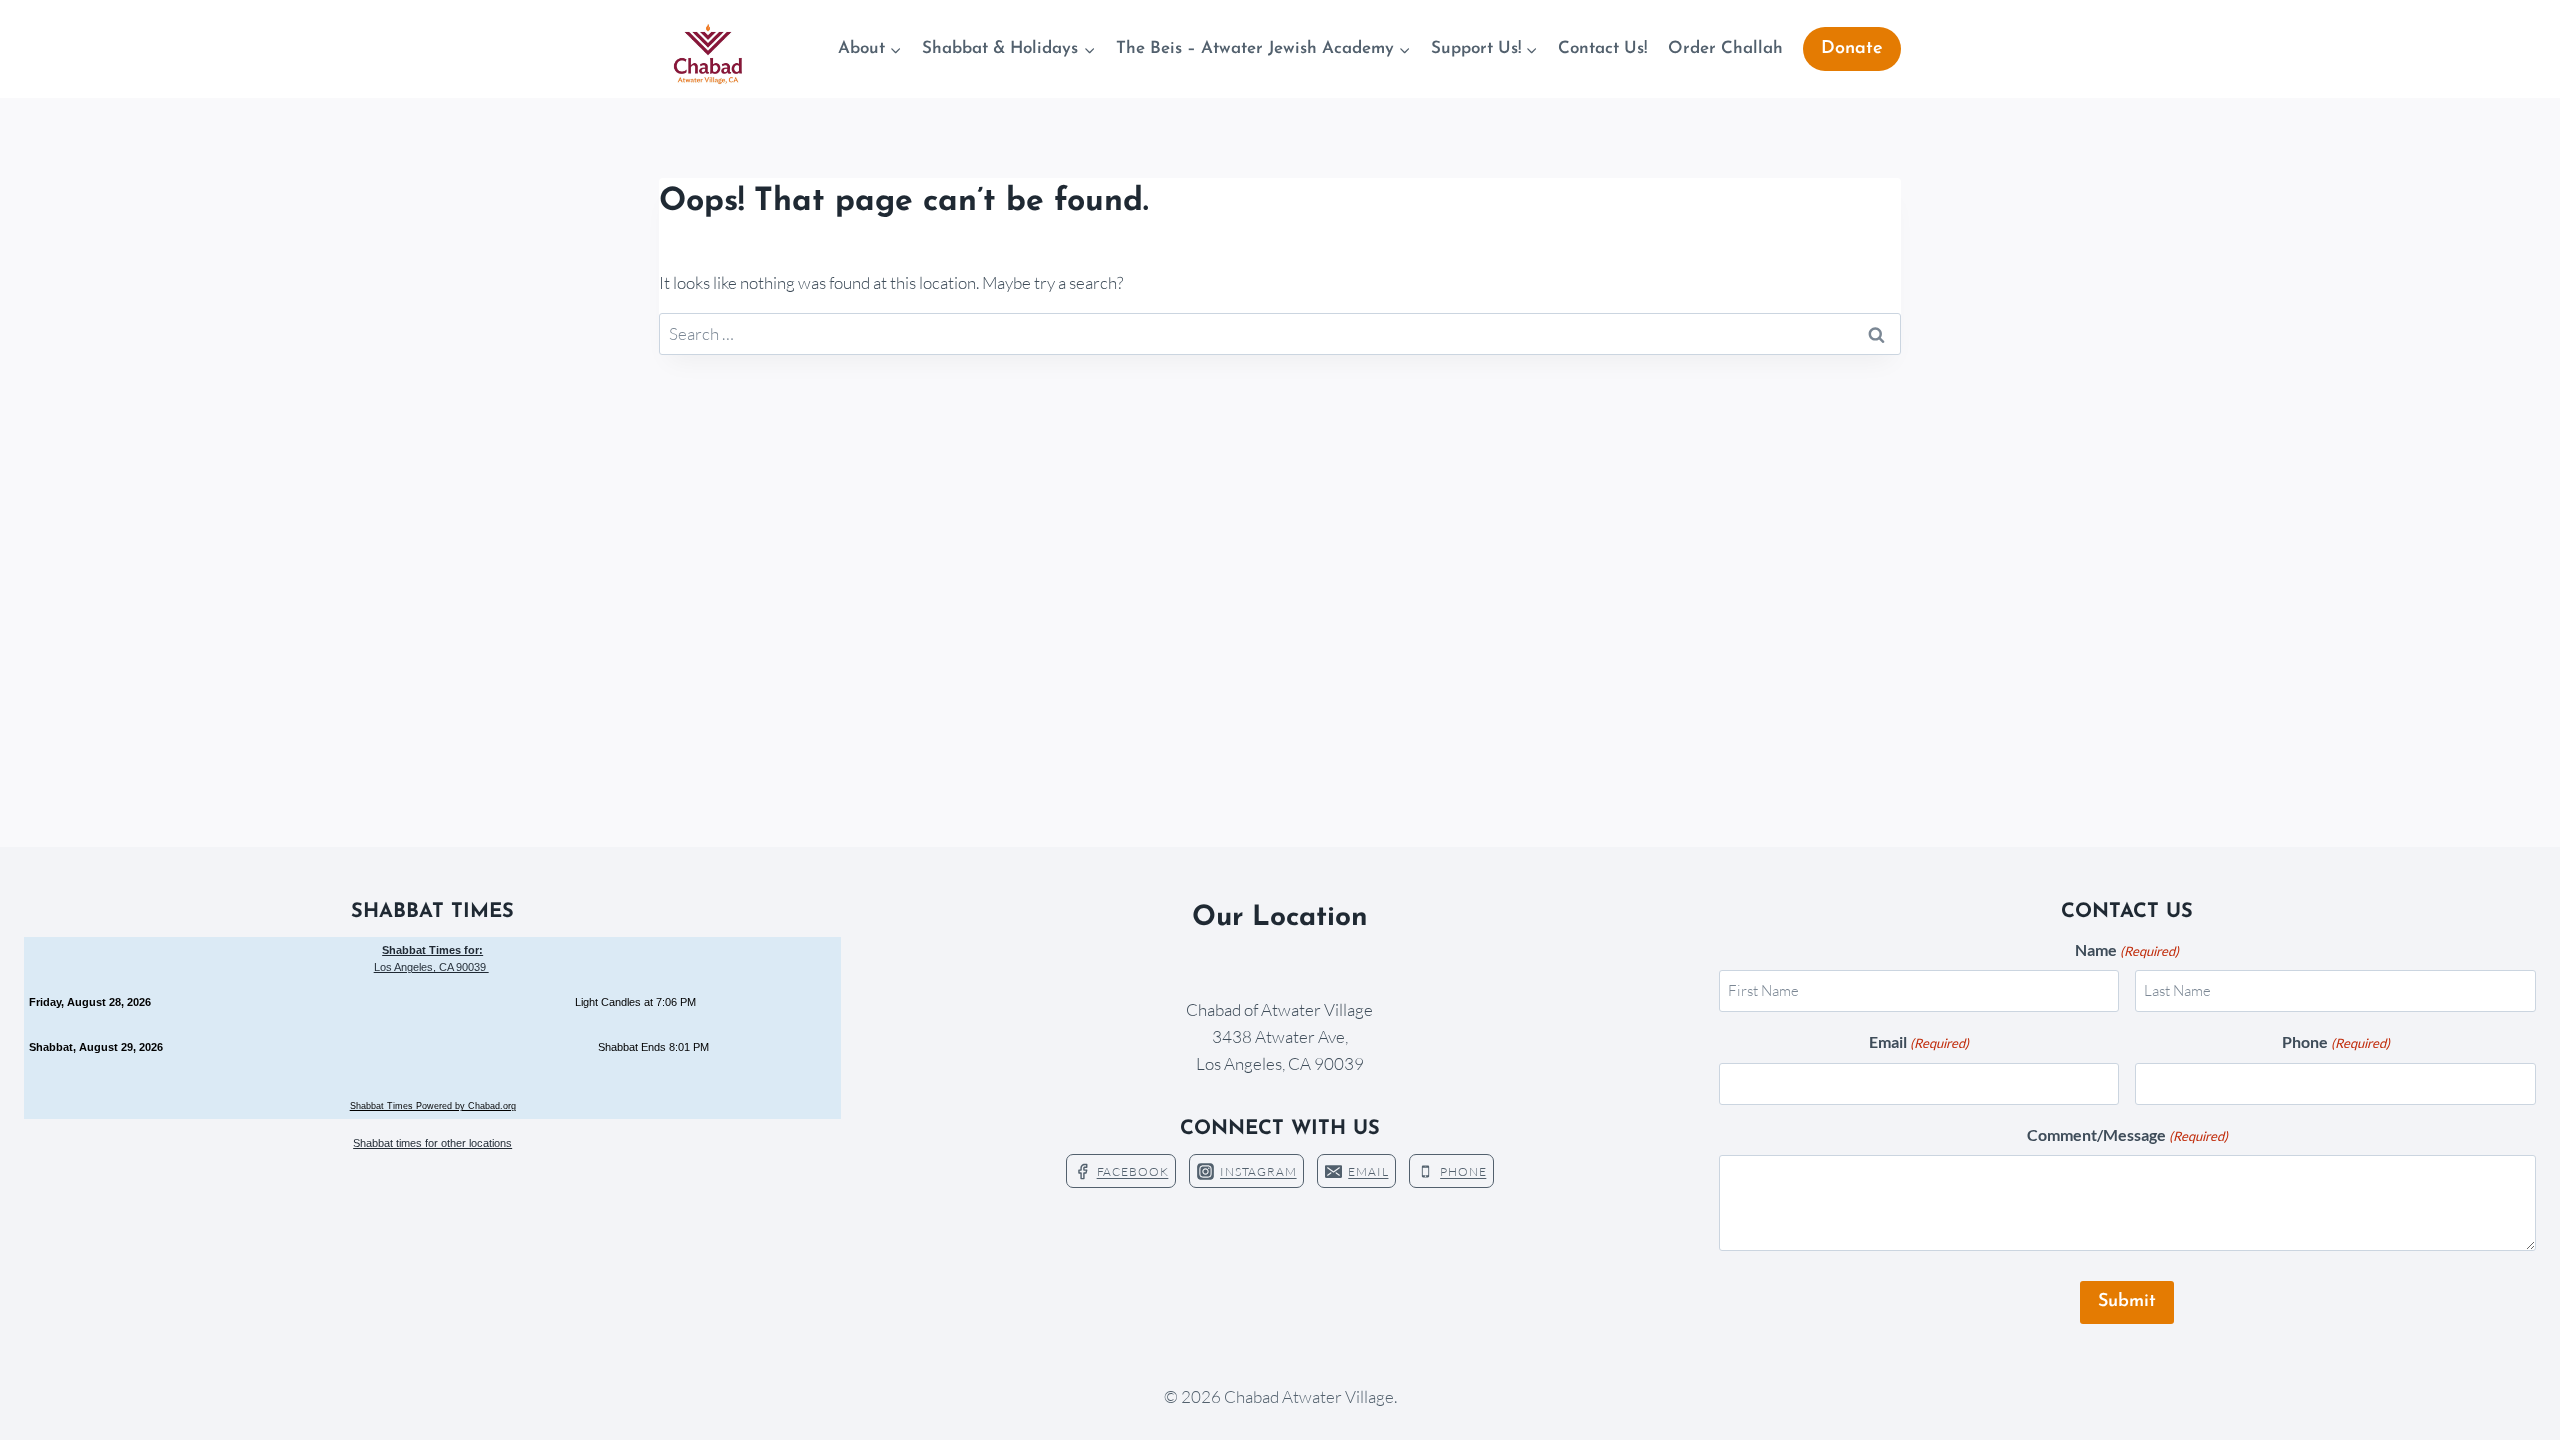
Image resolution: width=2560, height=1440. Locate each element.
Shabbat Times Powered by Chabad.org (433, 1106)
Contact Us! (1602, 48)
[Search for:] (1280, 333)
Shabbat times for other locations (432, 1143)
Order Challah (1725, 48)
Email (1919, 1041)
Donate (1852, 49)
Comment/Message (2127, 1134)
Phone (2336, 1041)
